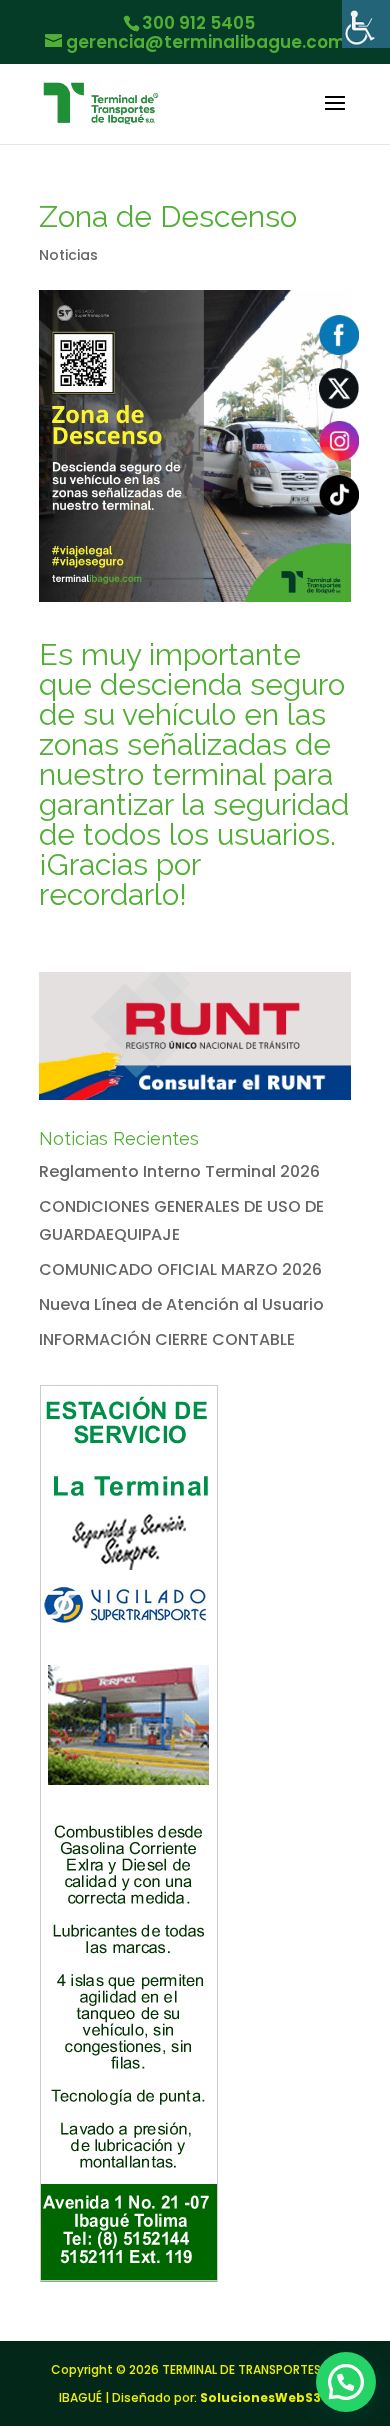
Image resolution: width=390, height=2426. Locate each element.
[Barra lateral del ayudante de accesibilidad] (366, 24)
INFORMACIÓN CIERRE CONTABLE (167, 1339)
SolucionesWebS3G (265, 2397)
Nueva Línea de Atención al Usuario (181, 1304)
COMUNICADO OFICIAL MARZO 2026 (180, 1269)
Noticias (68, 255)
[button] (346, 2382)
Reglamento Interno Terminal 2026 (179, 1171)
